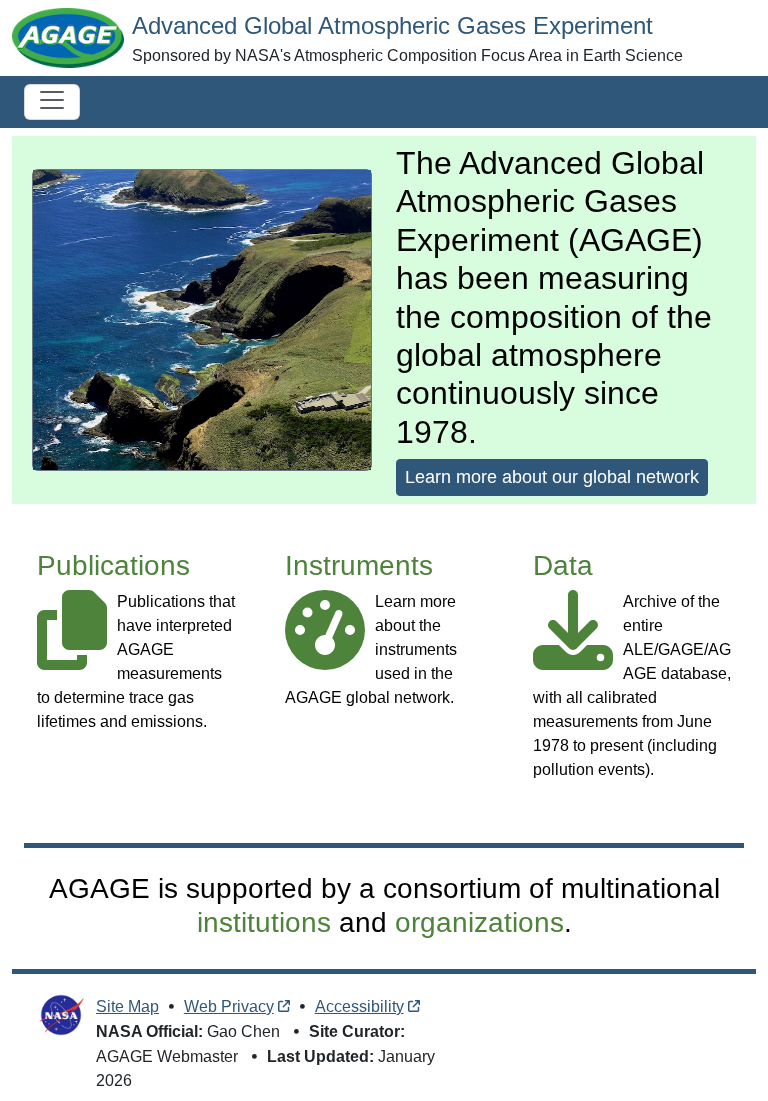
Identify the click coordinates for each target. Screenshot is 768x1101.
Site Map (127, 1006)
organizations (479, 922)
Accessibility (359, 1006)
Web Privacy (229, 1006)
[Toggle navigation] (52, 102)
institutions (264, 922)
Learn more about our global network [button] (552, 477)
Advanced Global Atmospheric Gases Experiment (392, 25)
